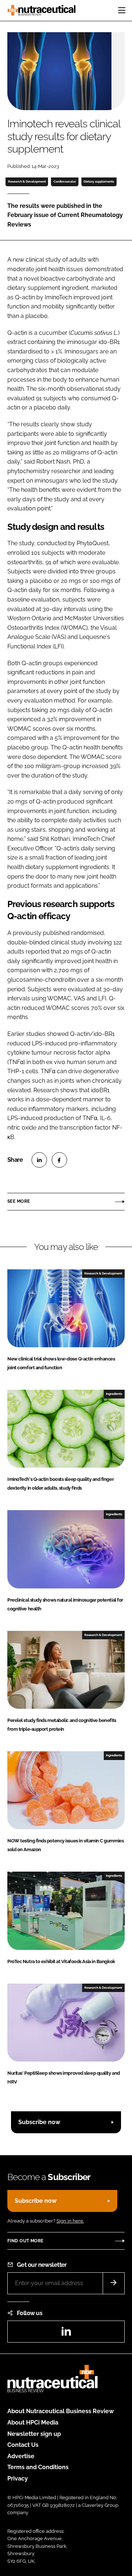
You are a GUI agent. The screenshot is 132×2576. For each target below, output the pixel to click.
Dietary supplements (99, 181)
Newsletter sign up (34, 2434)
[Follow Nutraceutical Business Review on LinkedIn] (66, 2334)
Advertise (21, 2456)
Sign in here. (70, 2221)
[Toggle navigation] (122, 10)
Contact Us (23, 2445)
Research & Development (27, 181)
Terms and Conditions (38, 2467)
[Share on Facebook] (59, 1160)
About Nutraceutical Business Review (60, 2411)
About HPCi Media (33, 2423)
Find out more (25, 2241)
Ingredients (114, 1394)
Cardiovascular (65, 181)
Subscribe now (39, 2122)
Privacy (18, 2478)
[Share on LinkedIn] (39, 1160)
